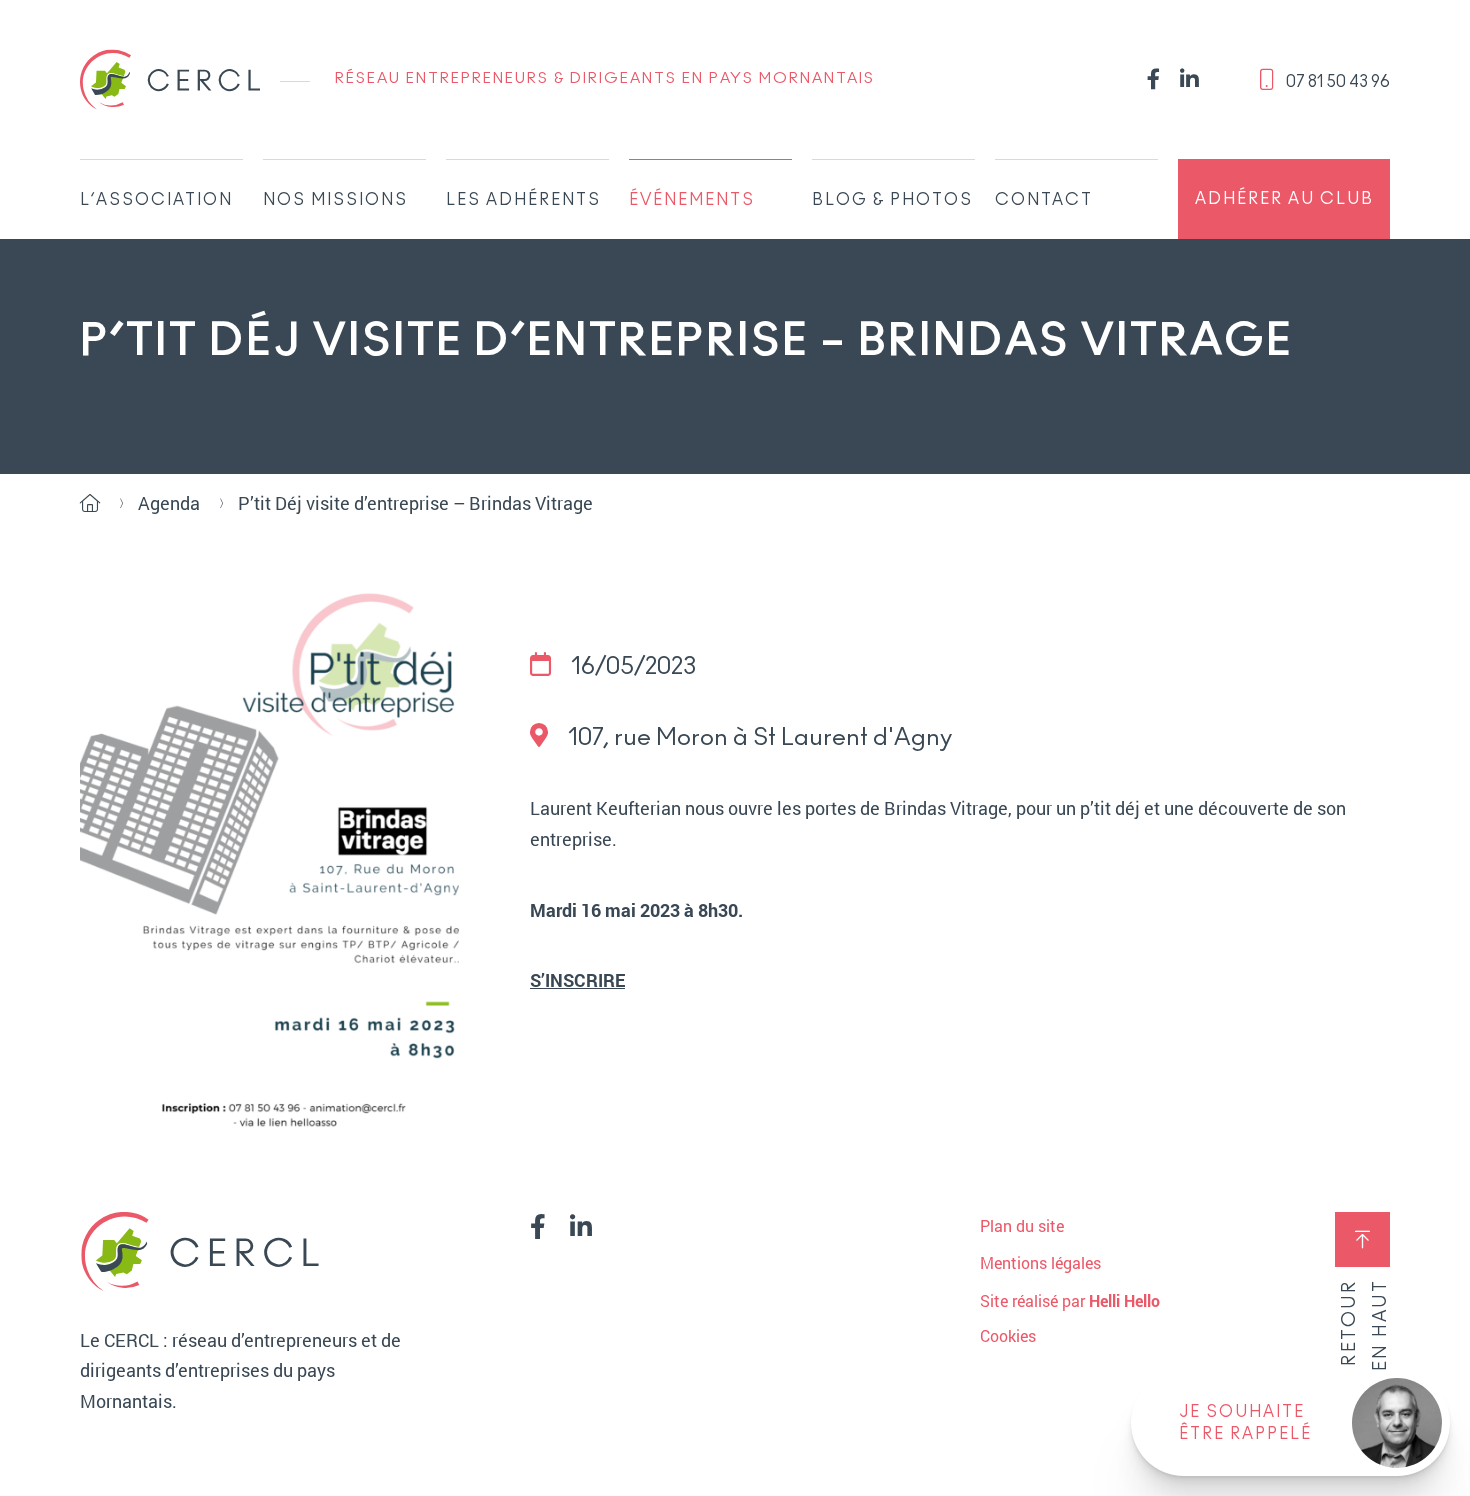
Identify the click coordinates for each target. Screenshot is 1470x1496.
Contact (1044, 200)
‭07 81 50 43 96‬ (1336, 82)
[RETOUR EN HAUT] (1362, 1239)
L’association (156, 200)
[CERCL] (170, 79)
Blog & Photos (892, 200)
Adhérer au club (1284, 199)
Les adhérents (523, 200)
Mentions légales (1040, 1262)
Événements (692, 200)
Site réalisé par (1070, 1300)
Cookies (1008, 1336)
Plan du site (1022, 1225)
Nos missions (335, 200)
